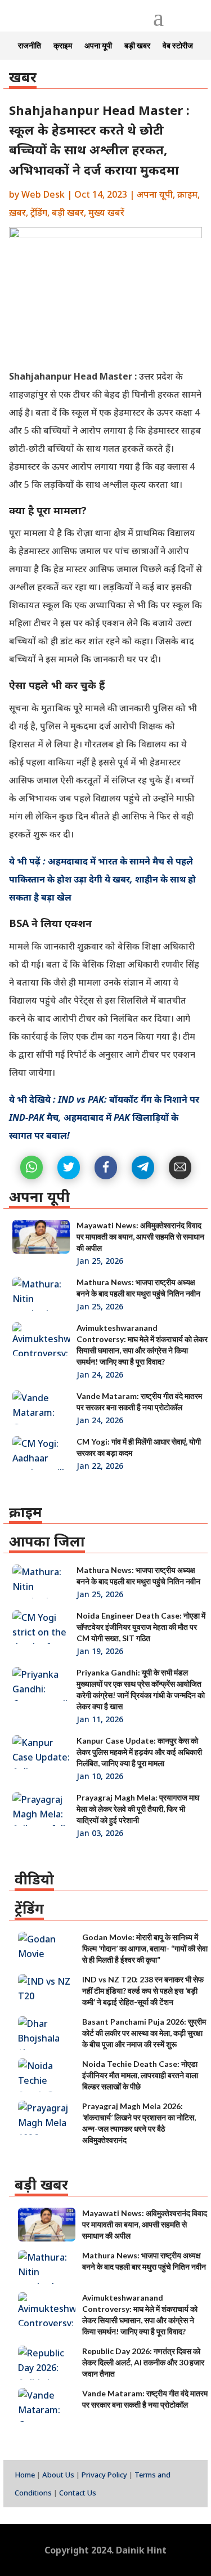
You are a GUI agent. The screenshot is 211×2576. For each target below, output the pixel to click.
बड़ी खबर (137, 46)
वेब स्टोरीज (178, 46)
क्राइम (63, 46)
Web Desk (43, 194)
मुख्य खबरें (106, 212)
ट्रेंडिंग (39, 212)
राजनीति (30, 46)
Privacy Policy (104, 2475)
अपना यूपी (98, 46)
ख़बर (17, 212)
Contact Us (78, 2493)
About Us (58, 2475)
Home (25, 2475)
